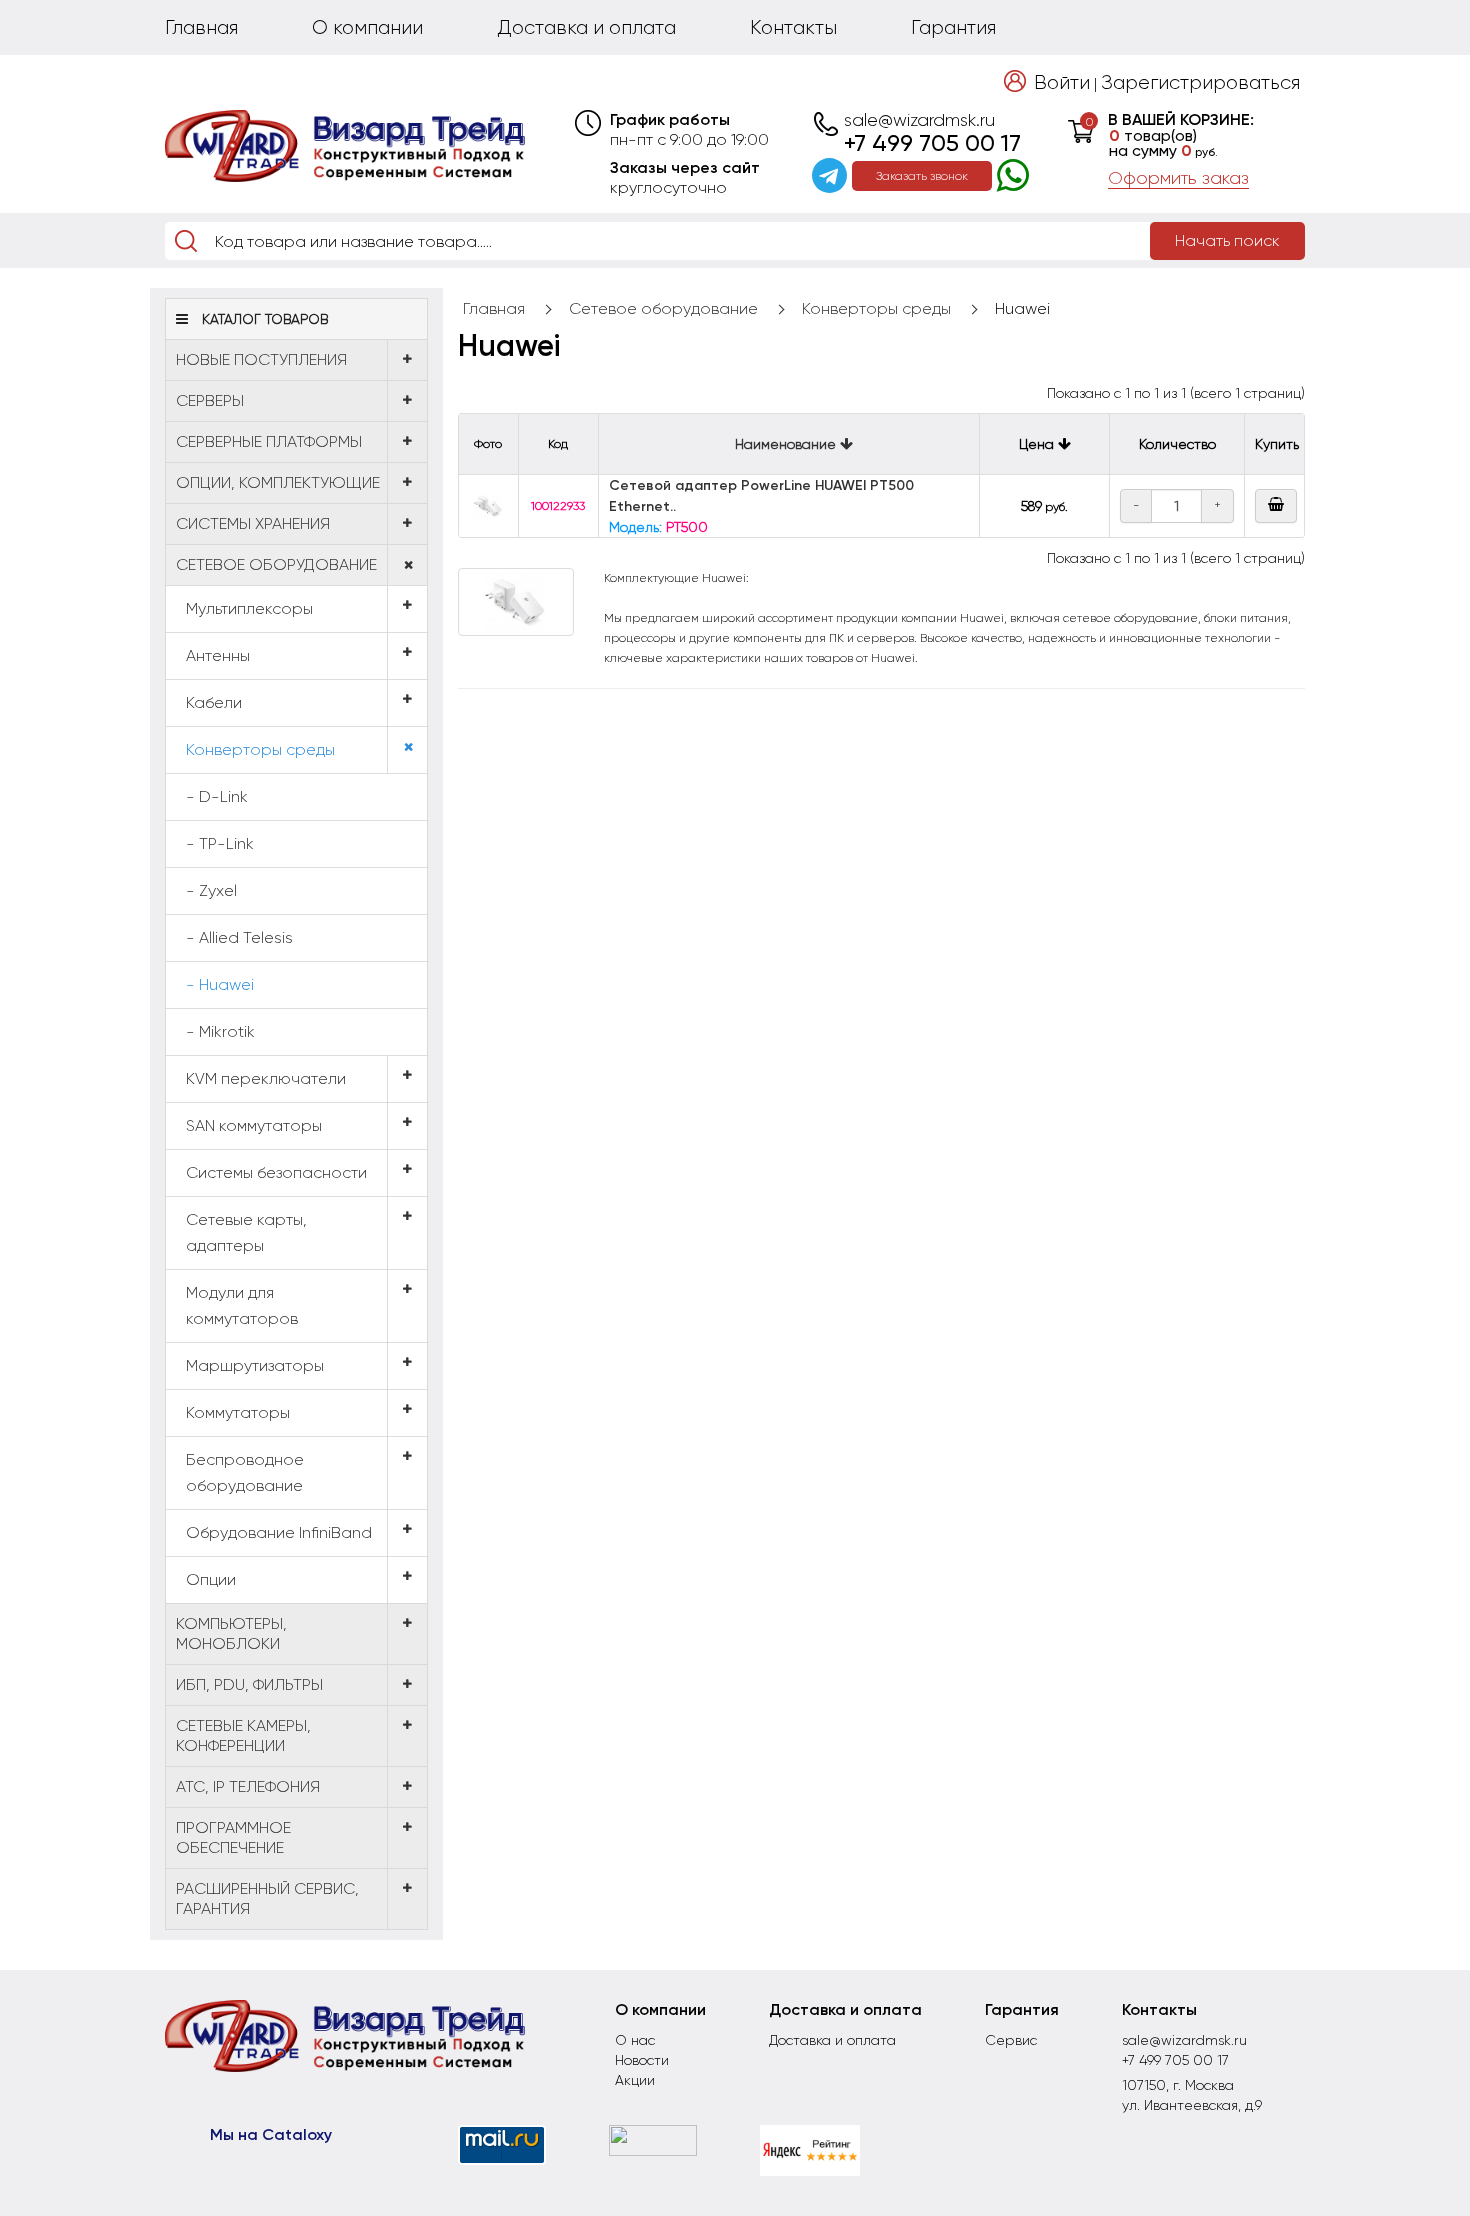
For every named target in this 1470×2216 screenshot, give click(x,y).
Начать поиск (1227, 240)
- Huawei (220, 984)
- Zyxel (211, 890)
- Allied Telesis (239, 937)
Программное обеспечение (233, 1837)
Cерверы (210, 400)
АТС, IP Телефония (248, 1786)
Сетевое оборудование (276, 564)
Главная (201, 27)
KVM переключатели (266, 1078)
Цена (1038, 444)
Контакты (793, 27)
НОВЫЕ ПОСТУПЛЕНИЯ (261, 359)
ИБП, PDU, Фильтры (249, 1684)
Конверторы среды (260, 749)
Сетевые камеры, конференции (243, 1735)
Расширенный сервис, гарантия (267, 1898)
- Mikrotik (220, 1031)
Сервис (1011, 2040)
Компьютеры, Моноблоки (231, 1633)
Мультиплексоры (249, 608)
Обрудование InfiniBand (279, 1532)
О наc (635, 2040)
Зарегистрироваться (1200, 82)
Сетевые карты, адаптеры (246, 1232)
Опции (211, 1579)
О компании (367, 27)
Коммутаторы (238, 1412)
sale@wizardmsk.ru (919, 120)
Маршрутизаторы (255, 1365)
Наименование (787, 444)
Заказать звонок (922, 176)
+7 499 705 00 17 (932, 143)
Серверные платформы (269, 441)
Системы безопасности (276, 1172)
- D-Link (217, 796)
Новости (642, 2060)
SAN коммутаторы (254, 1125)
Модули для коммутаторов (242, 1305)
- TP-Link (220, 843)
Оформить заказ (1178, 178)
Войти (1062, 82)
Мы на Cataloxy (271, 2134)
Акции (635, 2080)
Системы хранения (253, 523)
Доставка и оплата (586, 27)
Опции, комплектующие (278, 482)
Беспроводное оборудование (245, 1472)
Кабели (214, 702)
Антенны (218, 655)
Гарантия (953, 27)
